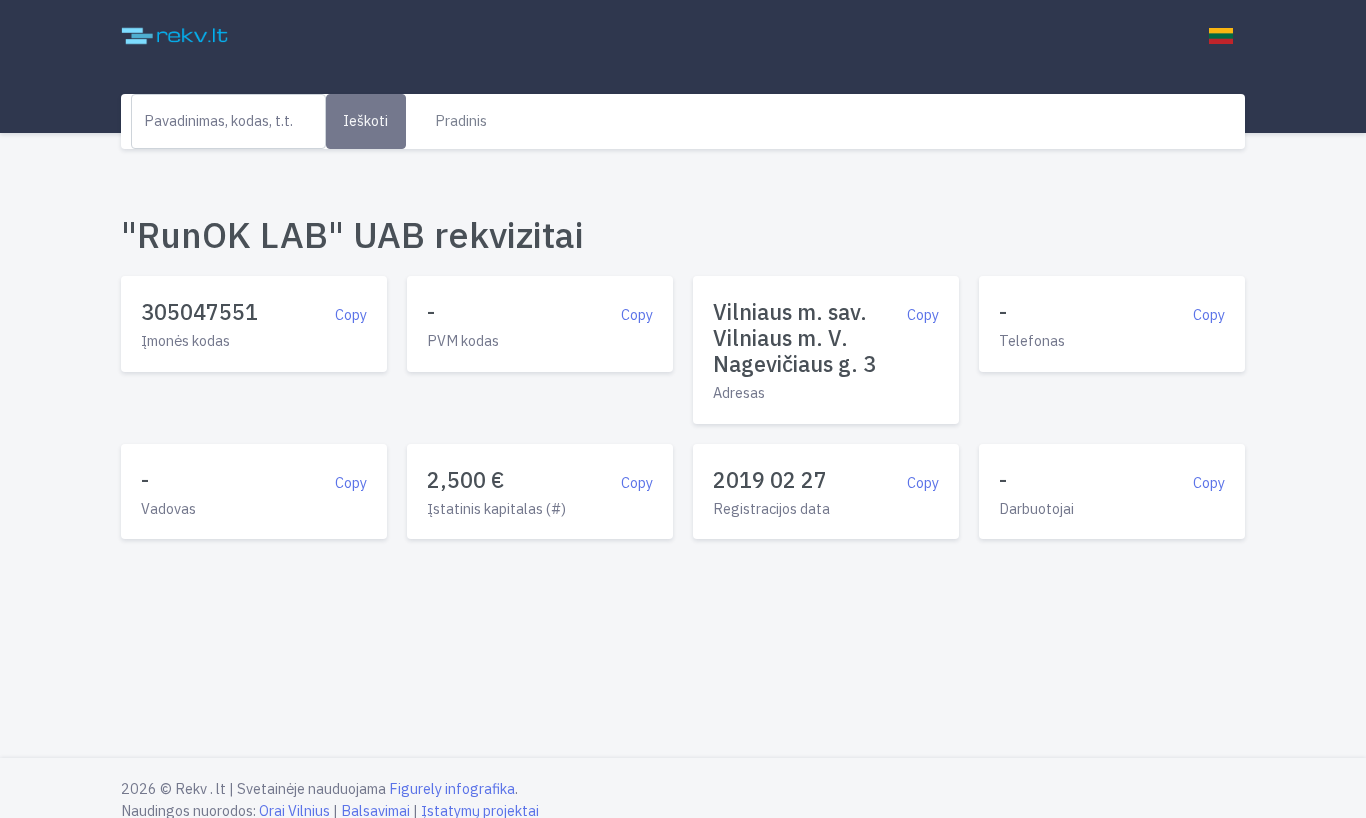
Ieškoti (365, 120)
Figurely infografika (452, 788)
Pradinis (461, 120)
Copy (351, 314)
